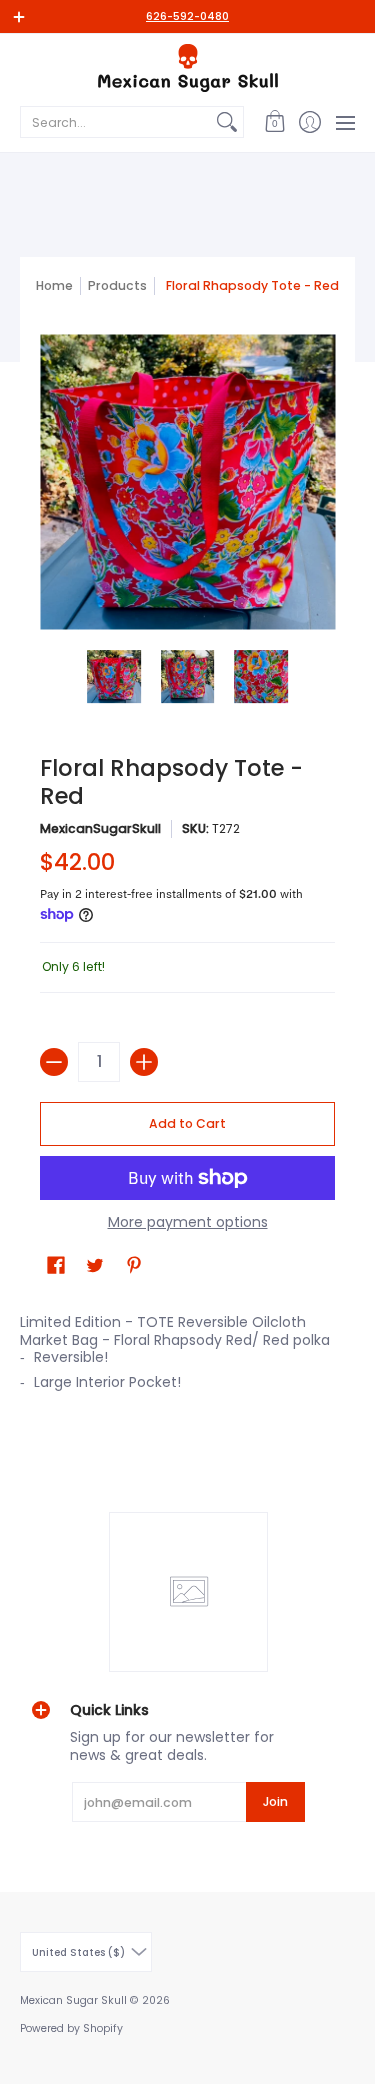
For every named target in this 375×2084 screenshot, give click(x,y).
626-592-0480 (187, 16)
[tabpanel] (187, 1358)
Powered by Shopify (71, 2028)
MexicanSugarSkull (100, 828)
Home (54, 285)
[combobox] (116, 122)
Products (117, 285)
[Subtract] (54, 1062)
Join (275, 1801)
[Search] (227, 122)
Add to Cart (187, 1123)
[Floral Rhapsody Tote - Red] (114, 677)
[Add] (144, 1062)
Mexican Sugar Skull (73, 2000)
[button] (274, 122)
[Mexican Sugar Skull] (187, 68)
